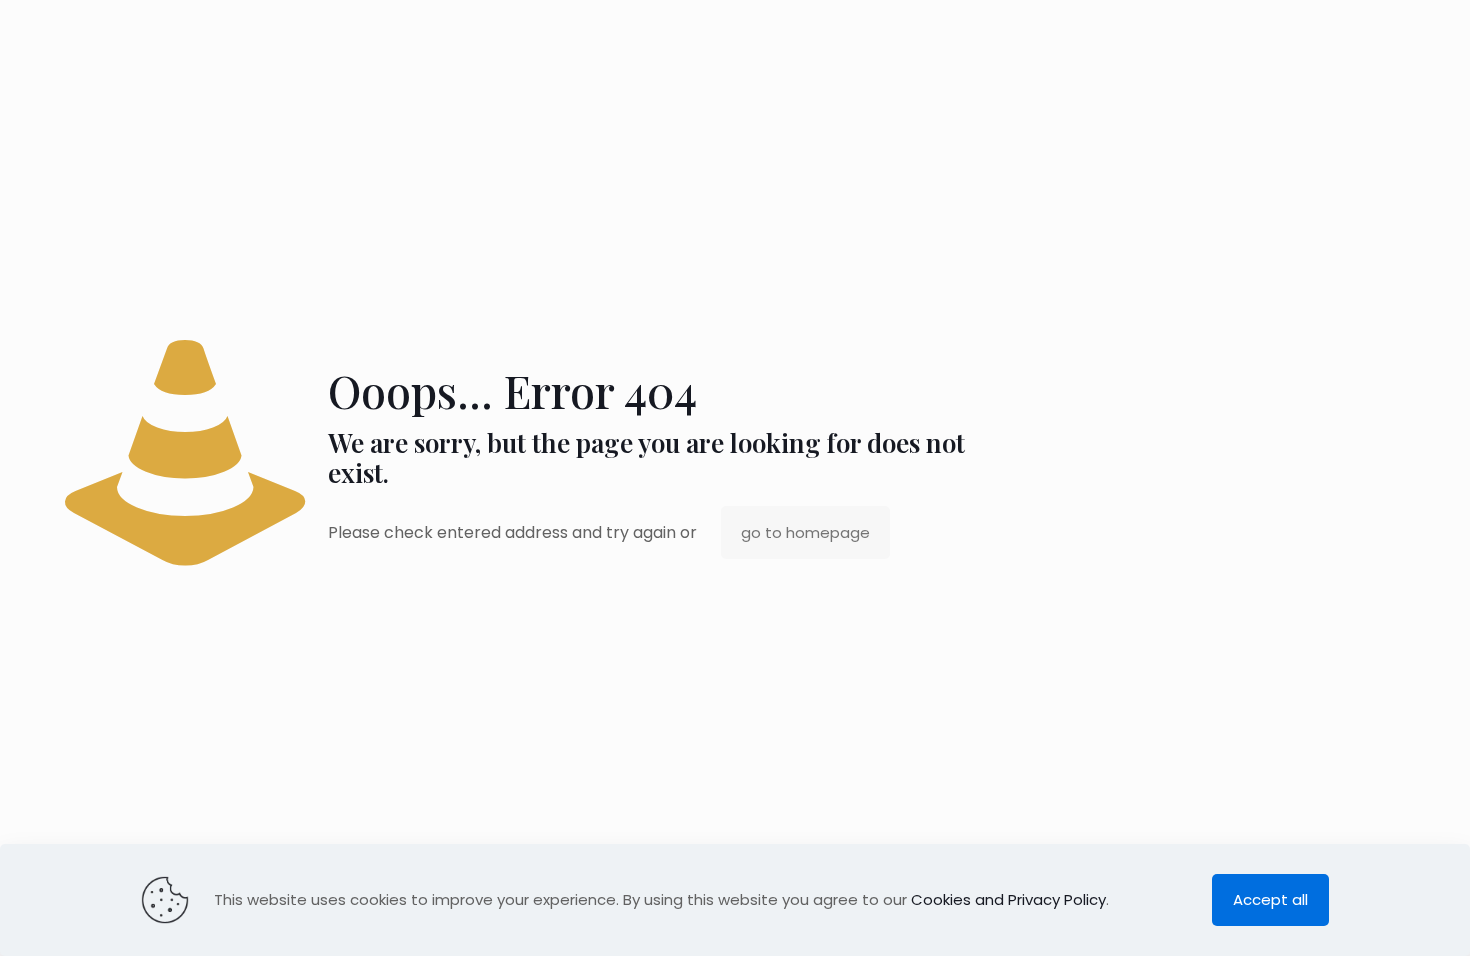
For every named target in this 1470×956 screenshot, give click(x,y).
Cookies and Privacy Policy (1008, 899)
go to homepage (805, 532)
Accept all (1270, 899)
